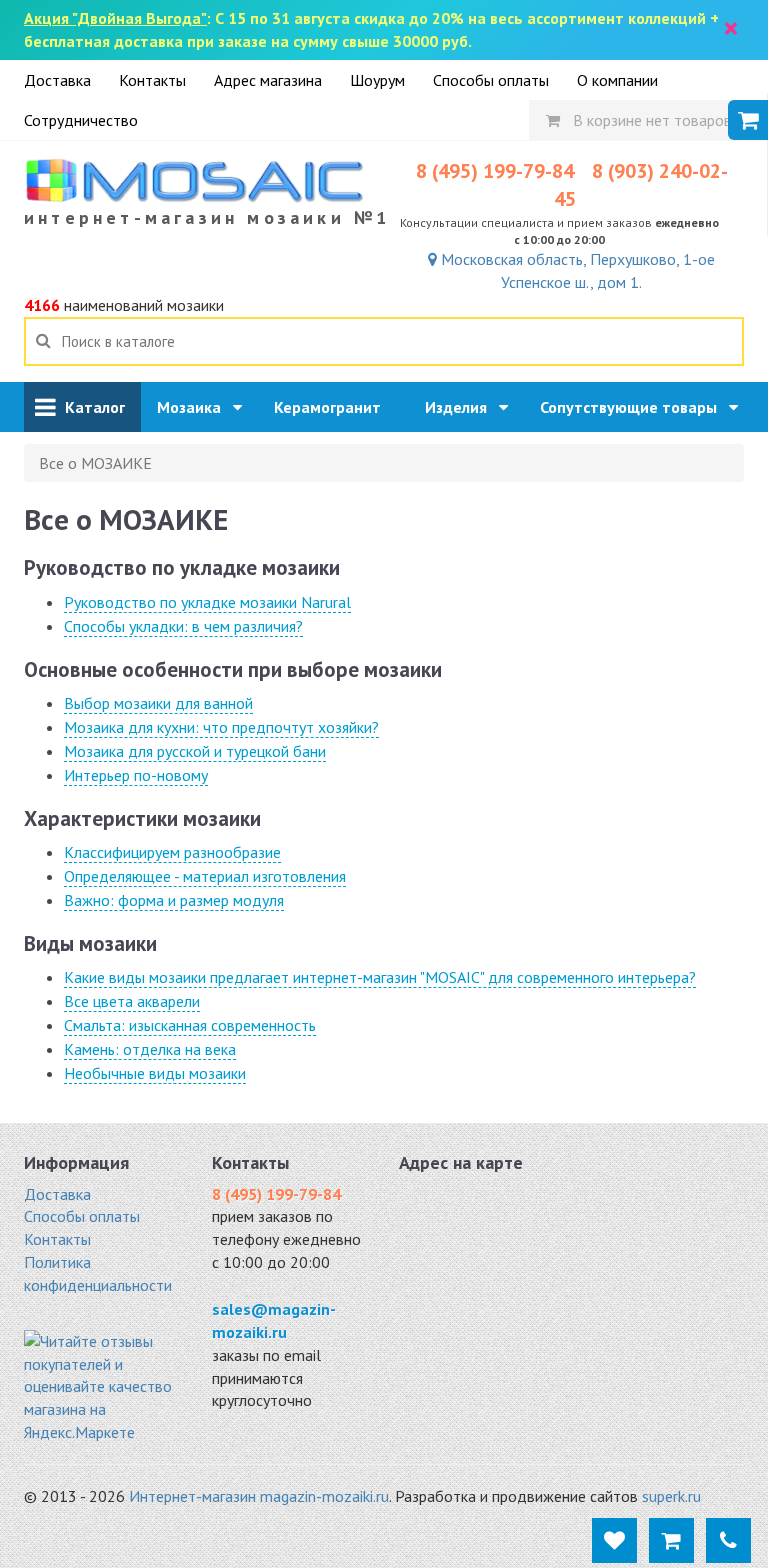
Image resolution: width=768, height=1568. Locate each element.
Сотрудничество (81, 120)
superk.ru (671, 1496)
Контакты (152, 80)
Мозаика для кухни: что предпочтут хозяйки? (221, 727)
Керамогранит (333, 407)
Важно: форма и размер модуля (174, 900)
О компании (617, 80)
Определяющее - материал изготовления (205, 876)
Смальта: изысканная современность (190, 1025)
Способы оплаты (491, 80)
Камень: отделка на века (150, 1049)
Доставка (57, 80)
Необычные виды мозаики (155, 1073)
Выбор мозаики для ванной (158, 703)
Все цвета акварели (132, 1001)
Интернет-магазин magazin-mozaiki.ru (259, 1496)
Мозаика (195, 407)
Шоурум (377, 80)
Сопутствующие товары (634, 407)
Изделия (462, 407)
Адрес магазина (268, 80)
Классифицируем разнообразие (172, 852)
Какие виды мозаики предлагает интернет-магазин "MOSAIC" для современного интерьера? (380, 977)
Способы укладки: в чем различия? (183, 626)
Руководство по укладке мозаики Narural (207, 602)
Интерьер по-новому (136, 775)
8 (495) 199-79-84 (495, 171)
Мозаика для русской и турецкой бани (195, 751)
